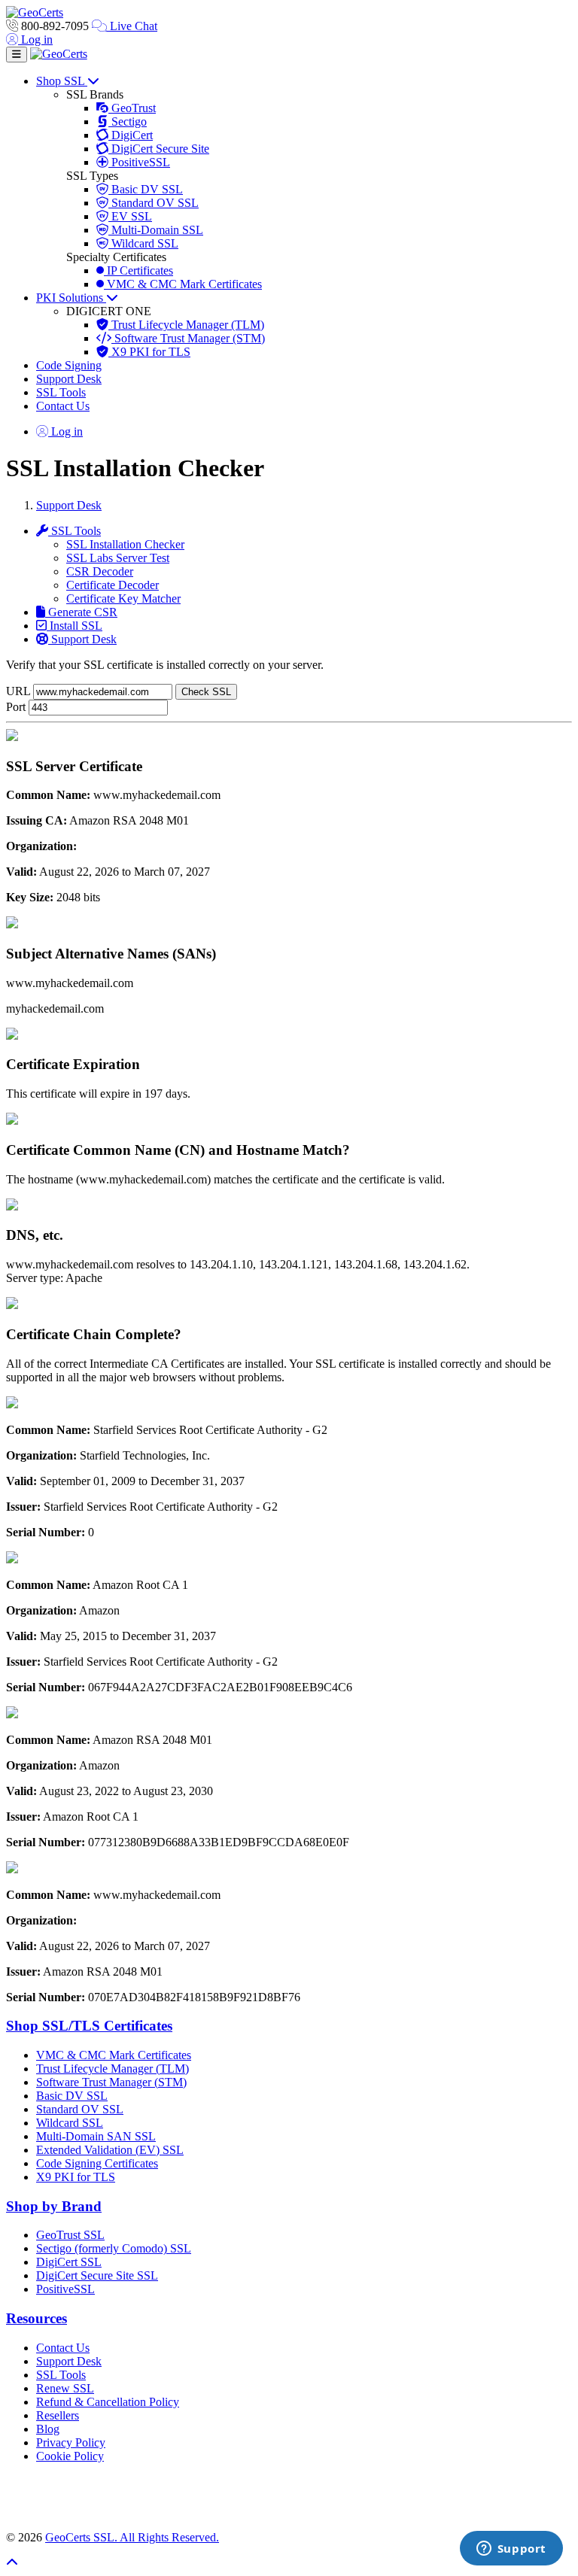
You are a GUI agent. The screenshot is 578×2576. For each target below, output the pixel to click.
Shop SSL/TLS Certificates (89, 2026)
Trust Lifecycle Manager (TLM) (186, 325)
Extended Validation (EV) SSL (110, 2150)
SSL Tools (61, 392)
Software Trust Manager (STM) (188, 338)
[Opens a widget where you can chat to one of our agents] (511, 2550)
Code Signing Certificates (97, 2163)
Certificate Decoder (113, 585)
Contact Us (63, 406)
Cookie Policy (70, 2456)
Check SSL (206, 692)
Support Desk (69, 379)
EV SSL (130, 216)
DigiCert (131, 135)
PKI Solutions (71, 298)
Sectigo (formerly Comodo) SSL (114, 2248)
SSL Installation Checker (125, 544)
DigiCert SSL (69, 2262)
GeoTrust (132, 108)
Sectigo (128, 122)
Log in (35, 39)
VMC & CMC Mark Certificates (183, 284)
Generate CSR (81, 612)
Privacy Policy (71, 2442)
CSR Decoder (100, 571)
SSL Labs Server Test (118, 558)
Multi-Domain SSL (156, 230)
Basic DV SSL (146, 189)
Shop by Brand (54, 2206)
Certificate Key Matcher (123, 598)
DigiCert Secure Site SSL (97, 2275)
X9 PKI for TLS (149, 352)
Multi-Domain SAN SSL (96, 2136)
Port (16, 707)
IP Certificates (138, 270)
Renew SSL (65, 2388)
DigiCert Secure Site (159, 149)
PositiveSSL (139, 162)
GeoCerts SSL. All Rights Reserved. (132, 2537)
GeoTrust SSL (70, 2235)
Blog (48, 2429)
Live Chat (132, 26)
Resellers (58, 2415)
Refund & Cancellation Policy (108, 2402)
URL (18, 691)
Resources (37, 2318)
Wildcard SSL (143, 243)
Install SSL (75, 626)
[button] (289, 2497)
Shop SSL (62, 81)
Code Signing (69, 365)
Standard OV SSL (154, 203)
